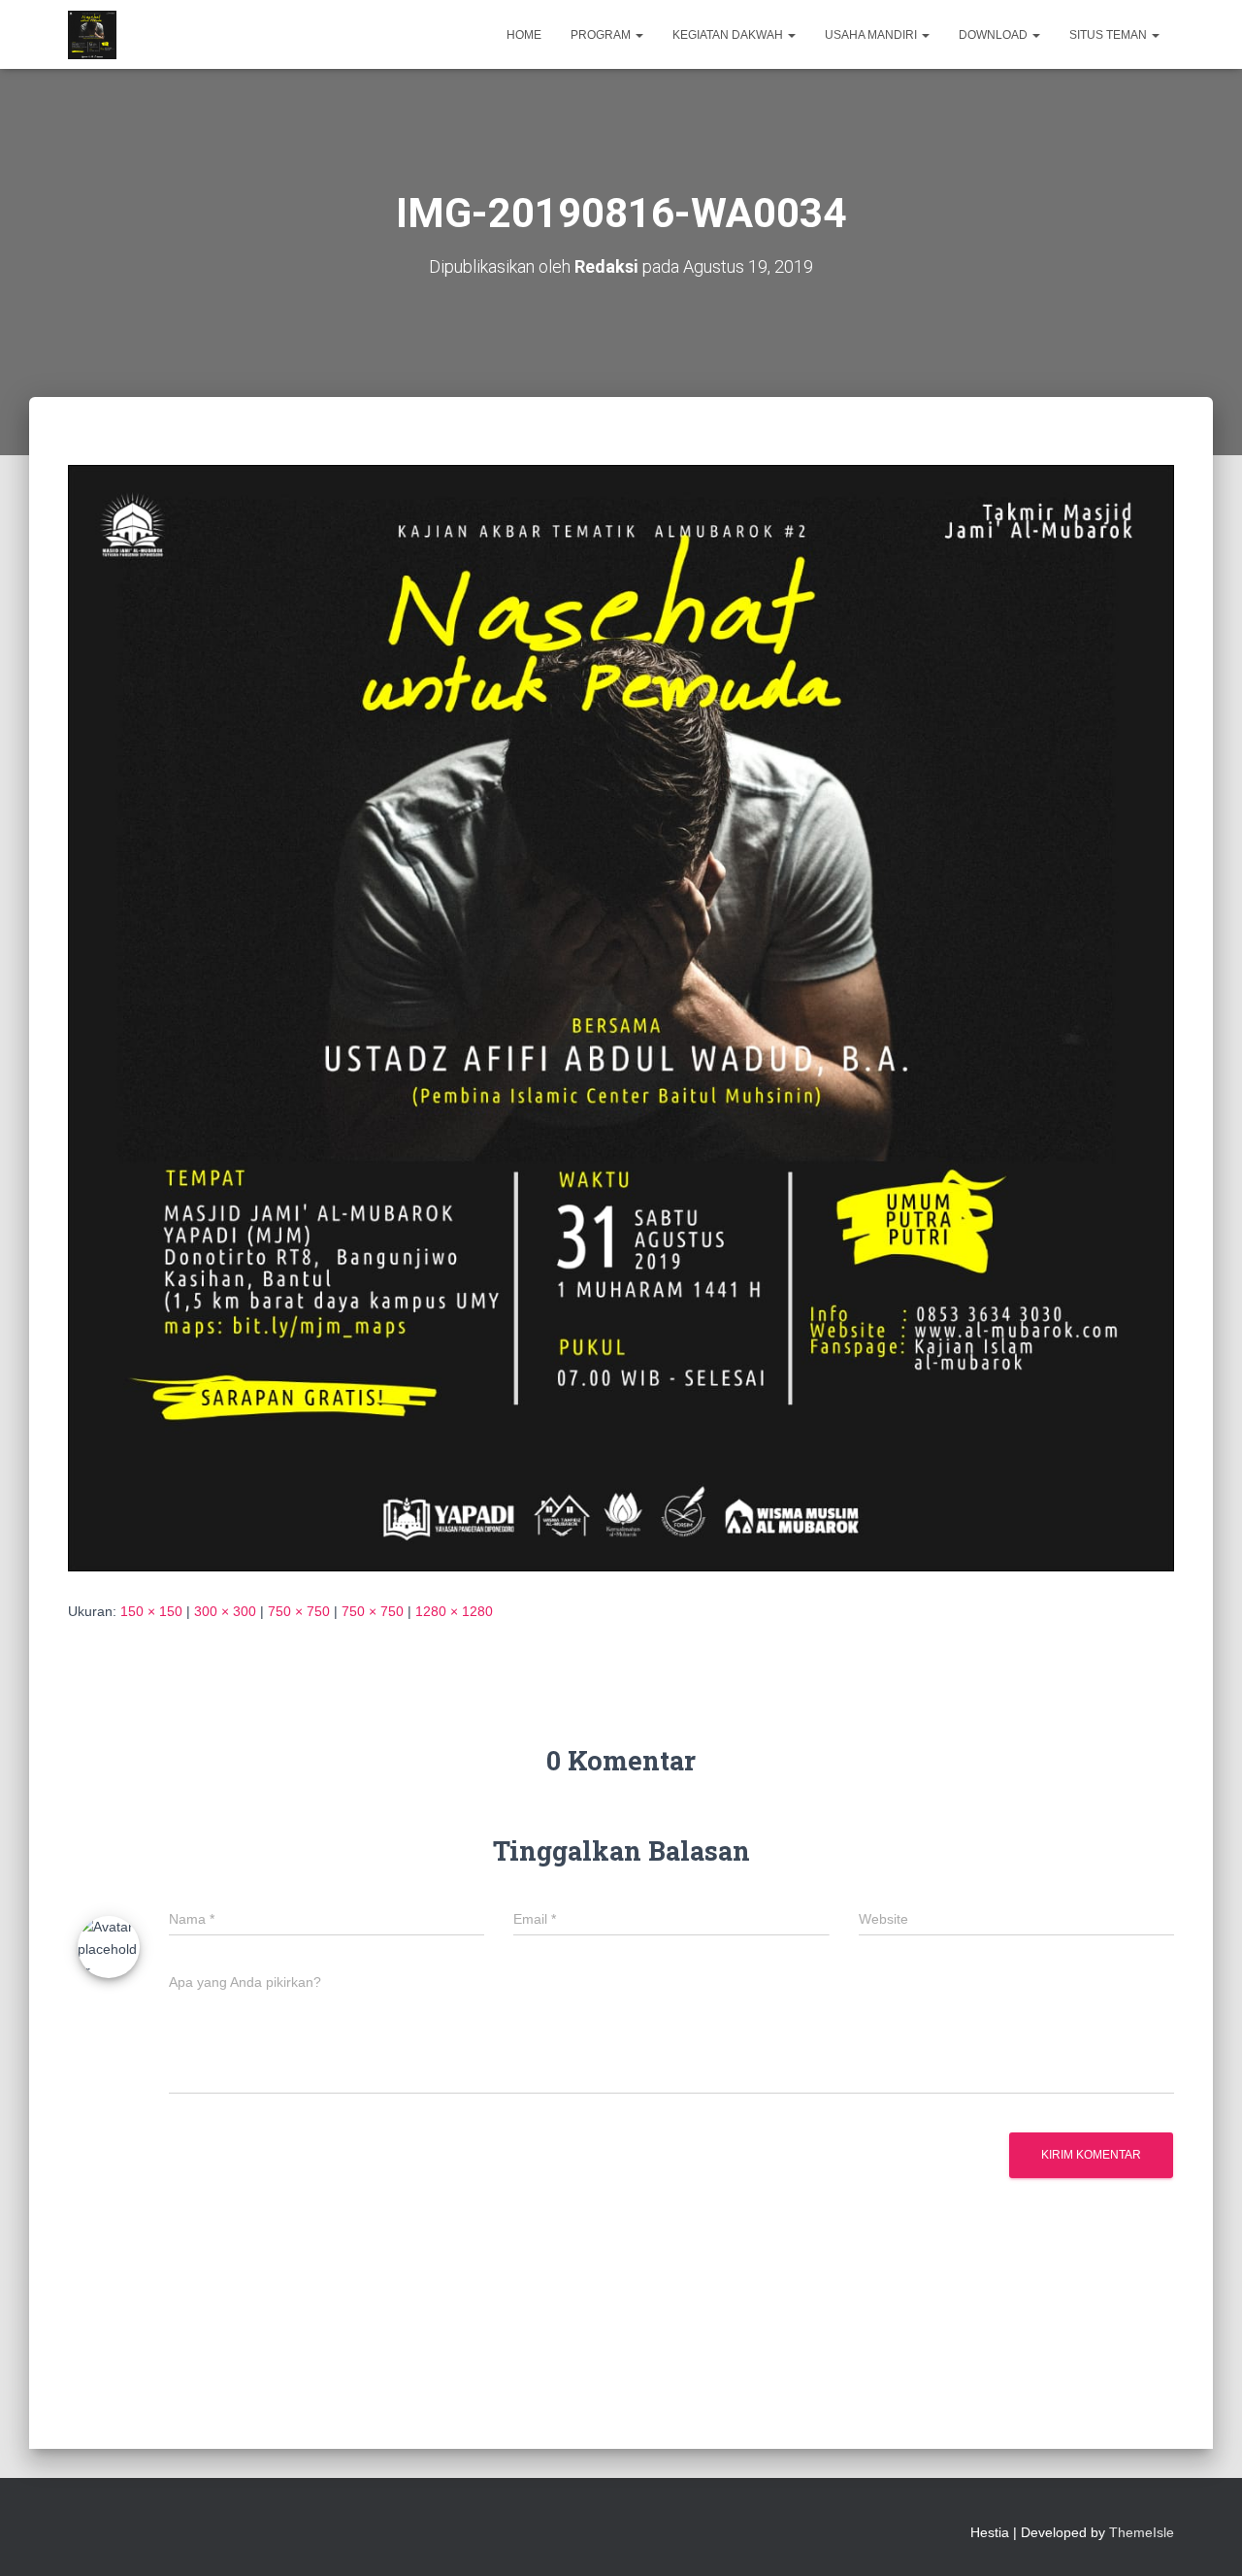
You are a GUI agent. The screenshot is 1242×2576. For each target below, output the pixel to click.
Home (524, 35)
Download (995, 35)
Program (602, 35)
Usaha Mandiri (872, 35)
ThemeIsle (1142, 2532)
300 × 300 (225, 1611)
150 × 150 (151, 1611)
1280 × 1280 (454, 1611)
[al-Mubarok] (92, 35)
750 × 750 (299, 1611)
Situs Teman (1110, 35)
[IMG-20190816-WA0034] (621, 1017)
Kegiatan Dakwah (729, 35)
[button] (638, 35)
